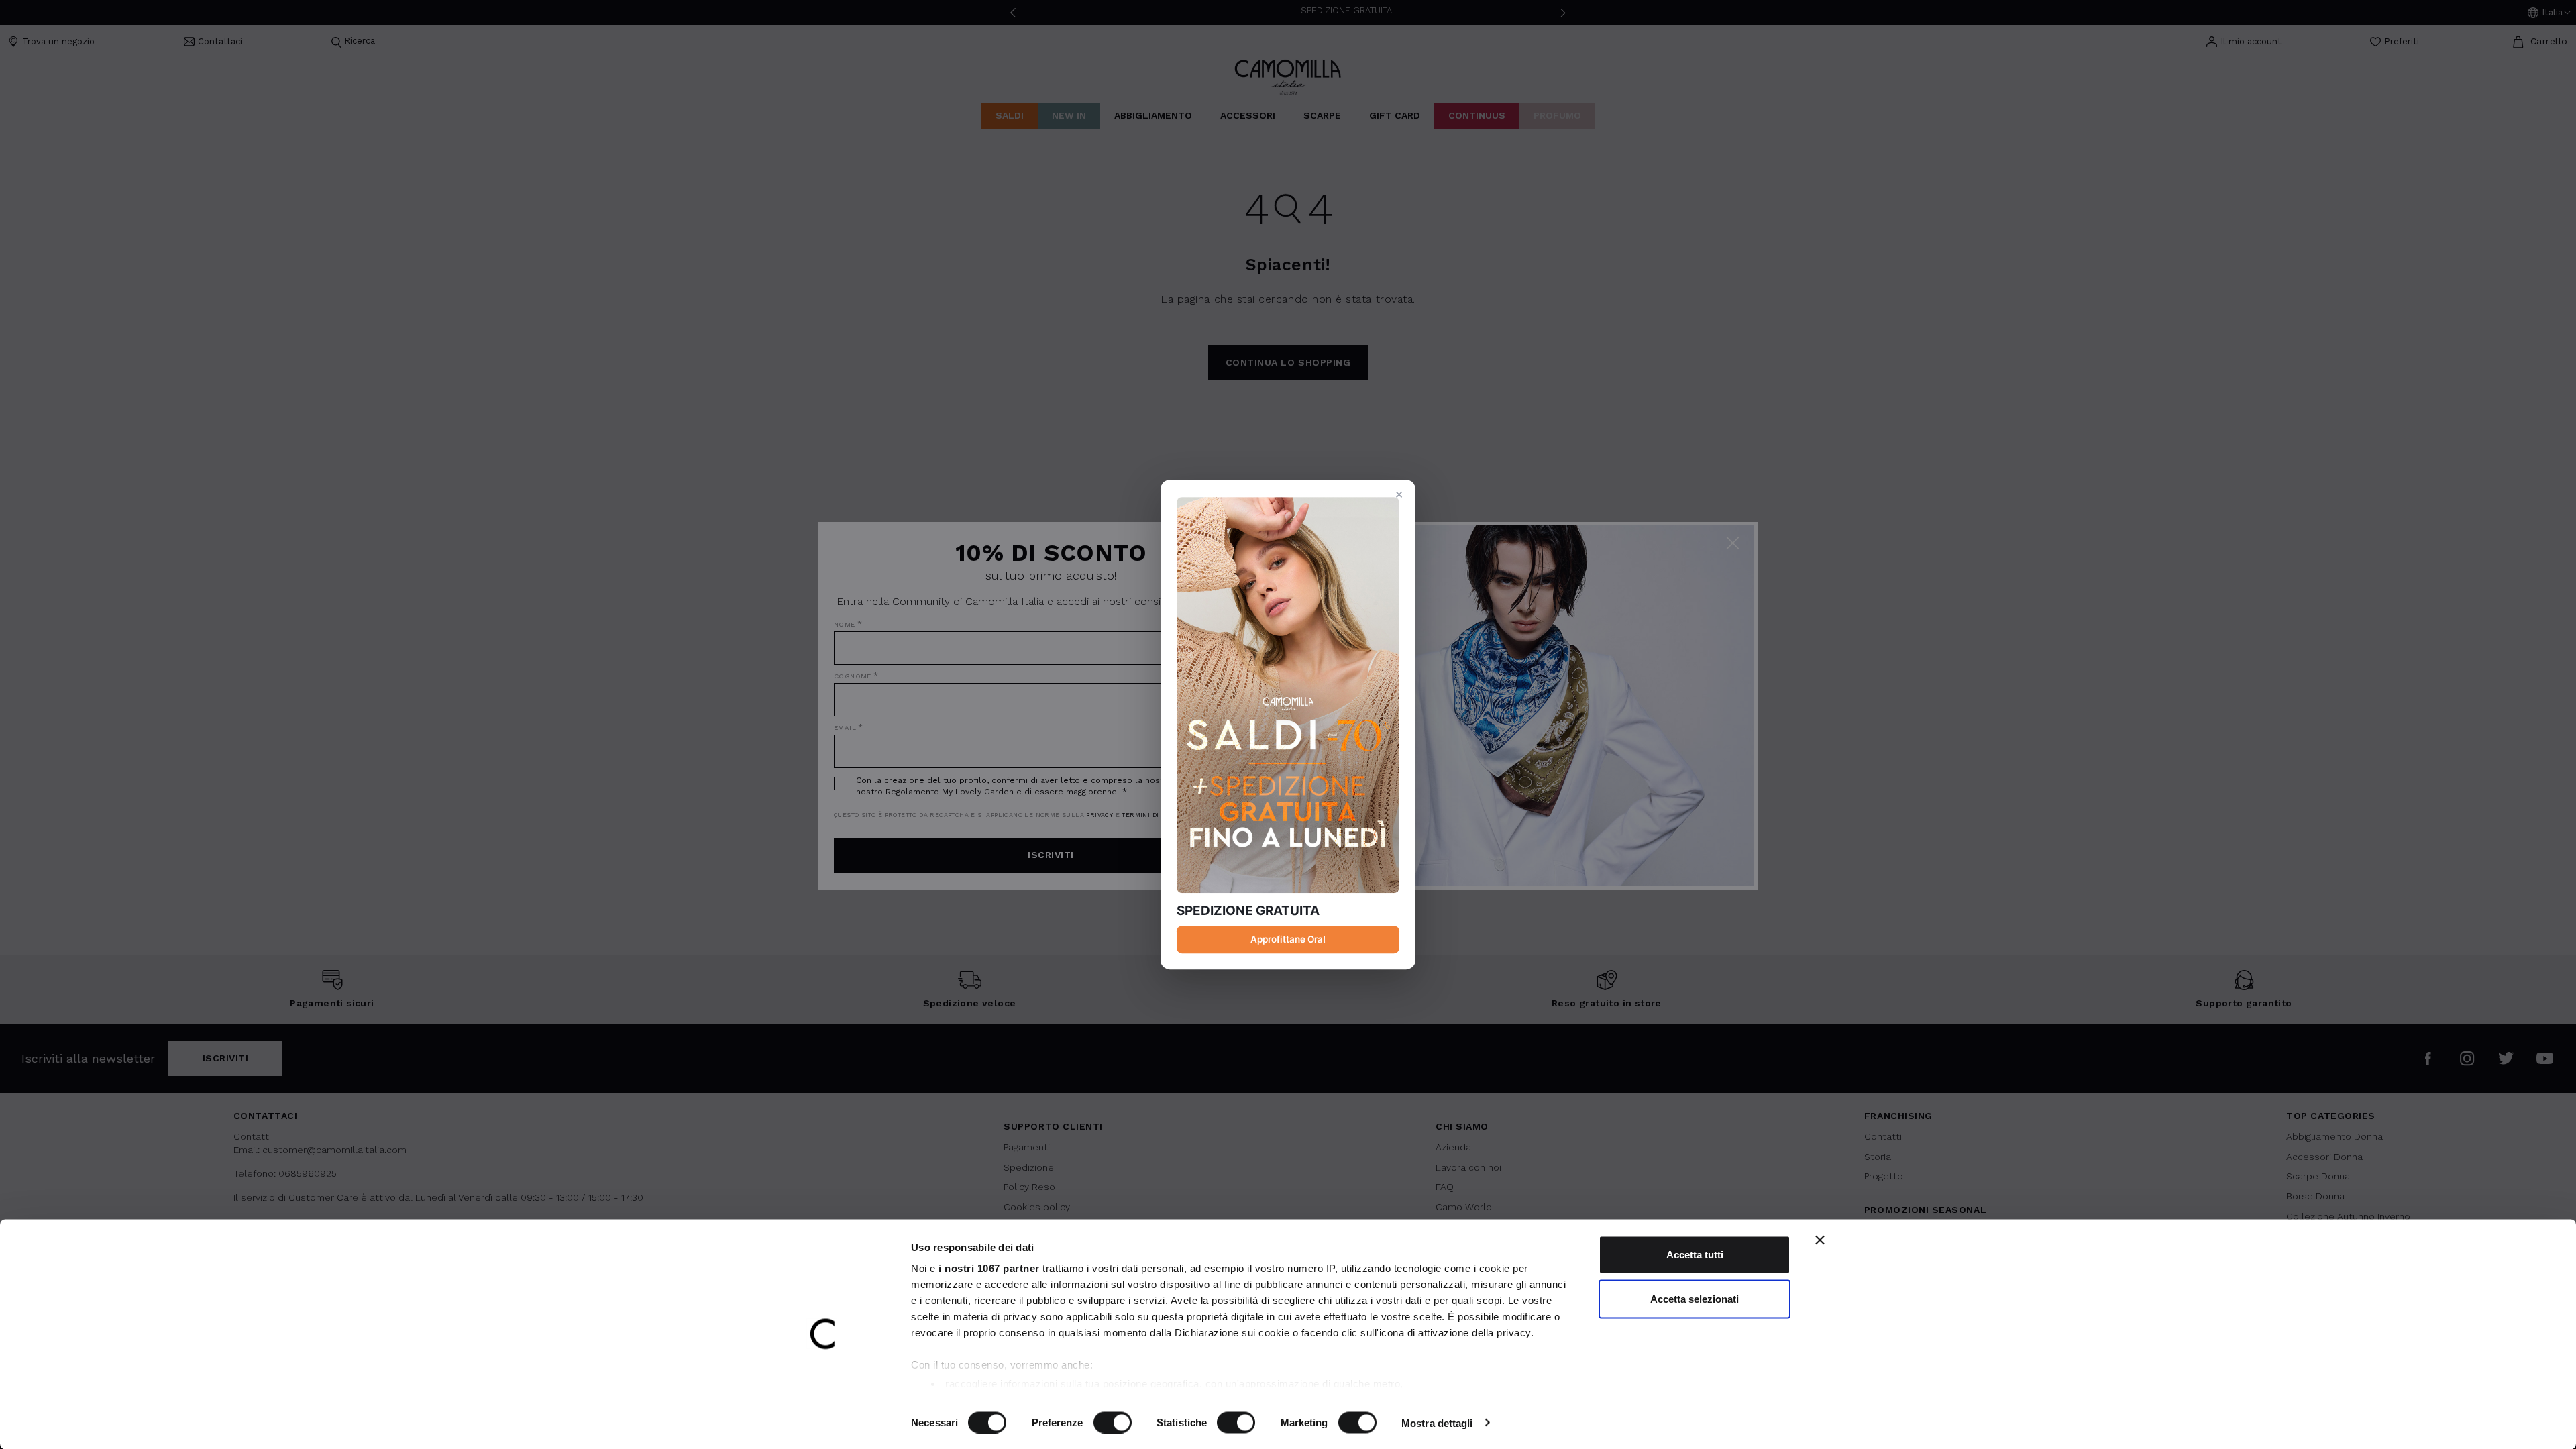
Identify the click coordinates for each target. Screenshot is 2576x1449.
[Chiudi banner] (1820, 1240)
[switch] (1113, 1422)
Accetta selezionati (1695, 1298)
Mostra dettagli (1437, 1423)
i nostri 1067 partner (989, 1268)
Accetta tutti (1695, 1255)
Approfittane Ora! (1288, 939)
